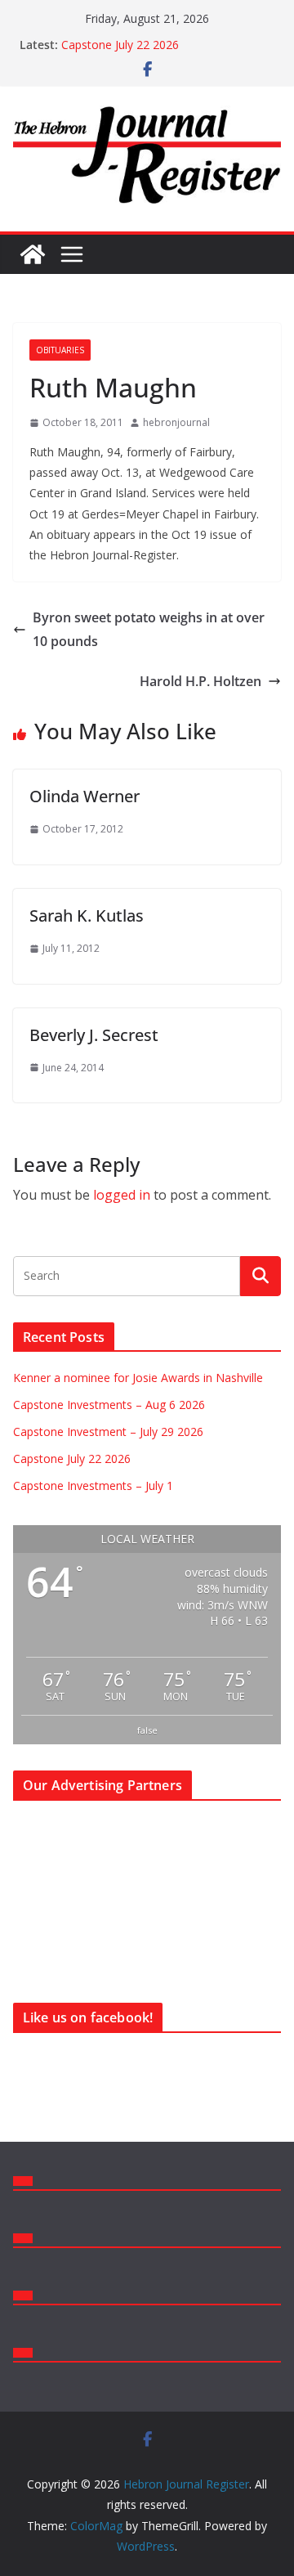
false (147, 1730)
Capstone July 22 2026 (120, 45)
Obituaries (60, 350)
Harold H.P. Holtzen (200, 681)
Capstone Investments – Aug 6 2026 (109, 1405)
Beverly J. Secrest (94, 1035)
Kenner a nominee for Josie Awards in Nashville (138, 1378)
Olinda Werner (85, 796)
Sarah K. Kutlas (87, 916)
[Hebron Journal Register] (33, 254)
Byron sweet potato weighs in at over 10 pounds (149, 629)
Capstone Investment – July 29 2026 (108, 1432)
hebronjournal (176, 422)
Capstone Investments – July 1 (93, 1485)
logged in (122, 1195)
